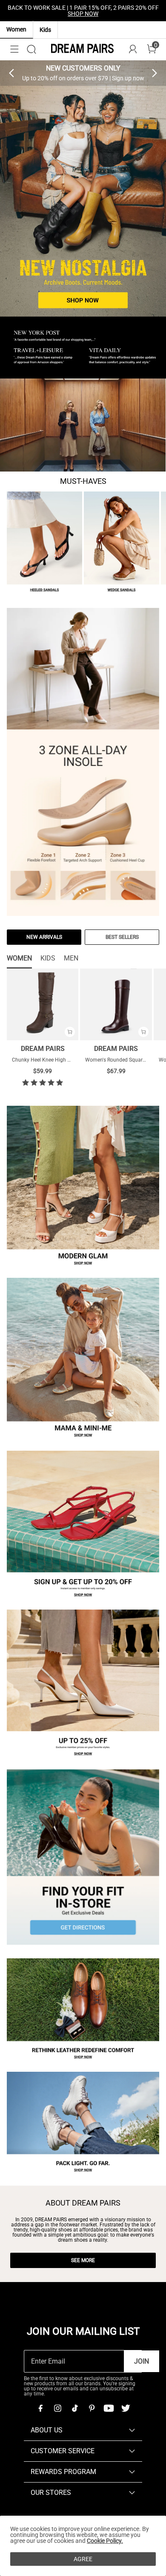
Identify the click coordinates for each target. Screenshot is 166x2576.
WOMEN (19, 958)
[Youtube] (109, 2408)
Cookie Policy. (105, 2541)
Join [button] (142, 2361)
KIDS (48, 958)
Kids (45, 30)
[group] (83, 73)
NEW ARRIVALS (44, 937)
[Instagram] (57, 2408)
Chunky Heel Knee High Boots (46, 1060)
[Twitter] (126, 2408)
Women (16, 29)
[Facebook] (40, 2408)
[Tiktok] (74, 2408)
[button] (14, 49)
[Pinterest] (92, 2408)
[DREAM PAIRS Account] (133, 49)
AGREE (83, 2559)
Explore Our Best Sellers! (106, 11)
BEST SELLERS (122, 937)
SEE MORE (83, 2260)
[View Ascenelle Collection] (83, 425)
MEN (71, 958)
